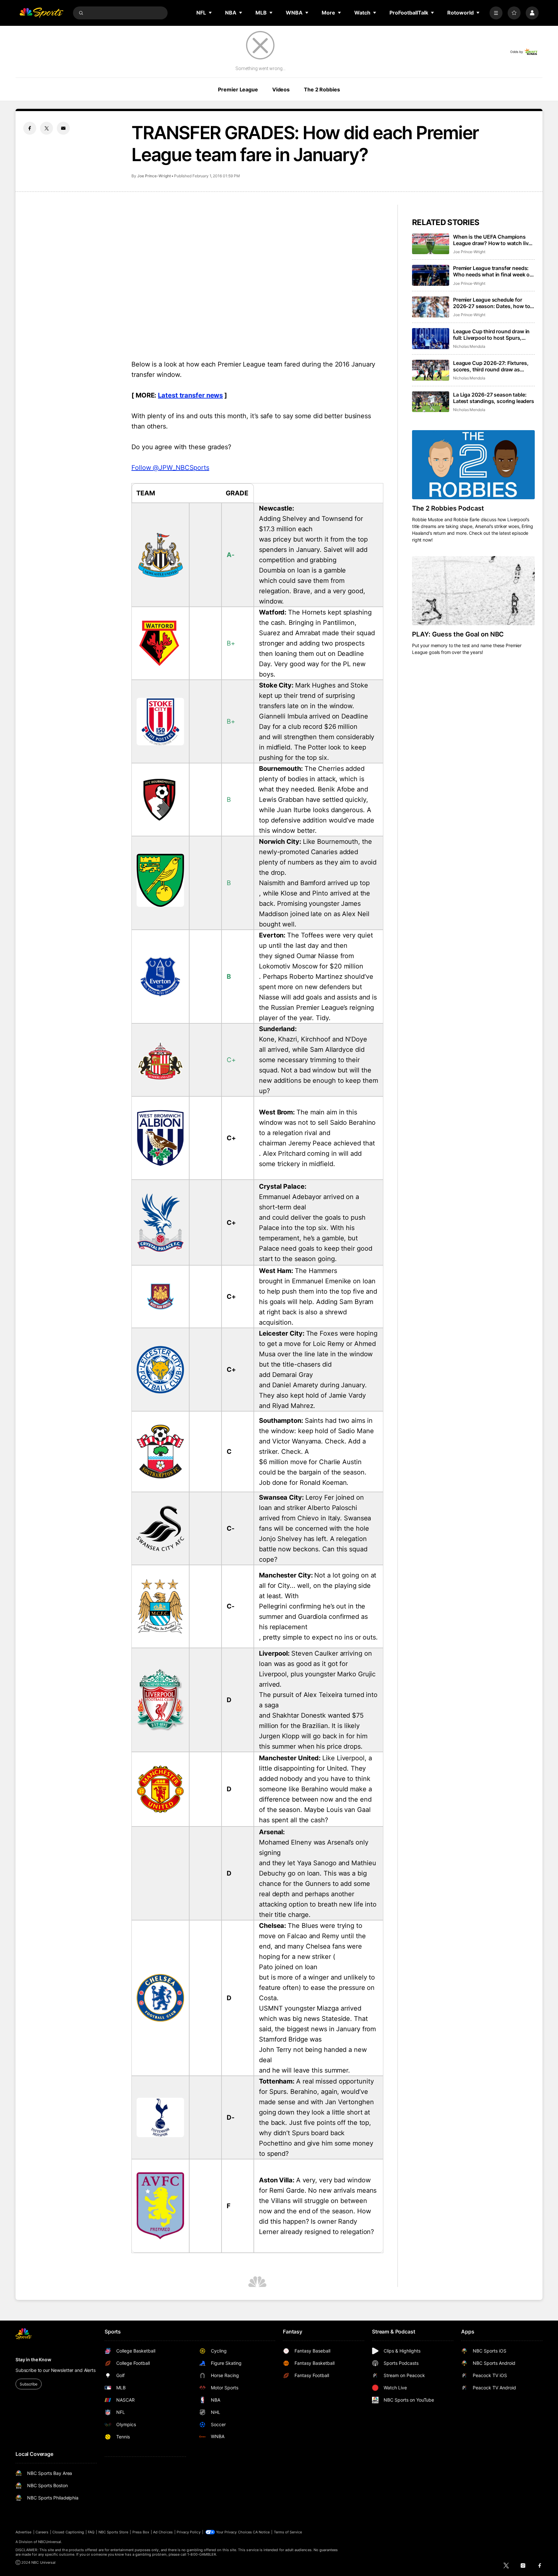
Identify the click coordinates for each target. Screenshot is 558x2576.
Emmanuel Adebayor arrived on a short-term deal (309, 1202)
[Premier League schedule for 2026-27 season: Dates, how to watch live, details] (431, 307)
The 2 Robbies (322, 89)
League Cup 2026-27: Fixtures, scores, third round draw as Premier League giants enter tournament (491, 366)
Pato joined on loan (288, 1967)
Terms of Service (288, 2532)
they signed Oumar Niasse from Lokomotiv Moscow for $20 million (311, 961)
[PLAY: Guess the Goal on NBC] (473, 591)
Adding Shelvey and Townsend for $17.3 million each (311, 524)
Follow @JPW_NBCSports (170, 468)
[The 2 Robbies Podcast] (473, 465)
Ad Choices (163, 2532)
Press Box (141, 2532)
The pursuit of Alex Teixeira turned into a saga (318, 1700)
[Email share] (63, 128)
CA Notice (261, 2532)
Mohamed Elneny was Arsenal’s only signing (314, 1847)
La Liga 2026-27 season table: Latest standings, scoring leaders (494, 398)
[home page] (41, 13)
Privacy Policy (189, 2532)
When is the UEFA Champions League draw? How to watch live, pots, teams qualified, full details (493, 240)
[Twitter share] (46, 128)
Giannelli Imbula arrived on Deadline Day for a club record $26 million (313, 721)
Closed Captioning (68, 2532)
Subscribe (29, 2384)
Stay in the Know (33, 2359)
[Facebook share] (30, 128)
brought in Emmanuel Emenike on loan (317, 1281)
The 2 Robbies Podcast (448, 508)
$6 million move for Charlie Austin (310, 1462)
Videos (281, 89)
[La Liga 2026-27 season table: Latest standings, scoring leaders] (431, 402)
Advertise (24, 2532)
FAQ (91, 2532)
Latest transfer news (190, 395)
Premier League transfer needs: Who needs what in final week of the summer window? (492, 271)
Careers (42, 2532)
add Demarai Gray (286, 1375)
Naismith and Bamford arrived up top (314, 883)
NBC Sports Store (114, 2532)
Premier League (238, 89)
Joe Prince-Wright (154, 176)
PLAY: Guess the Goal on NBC (458, 634)
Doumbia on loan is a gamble (302, 570)
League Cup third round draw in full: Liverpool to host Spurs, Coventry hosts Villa (491, 335)
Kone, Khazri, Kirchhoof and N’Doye (313, 1039)
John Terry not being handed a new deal (313, 2055)
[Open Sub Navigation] (211, 13)
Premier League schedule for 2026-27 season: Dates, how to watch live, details (491, 303)
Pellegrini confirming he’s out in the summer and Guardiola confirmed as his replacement (313, 1617)
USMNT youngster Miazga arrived (310, 2008)
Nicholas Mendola (469, 346)
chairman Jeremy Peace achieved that (317, 1143)
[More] (496, 13)
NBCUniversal (50, 2542)
